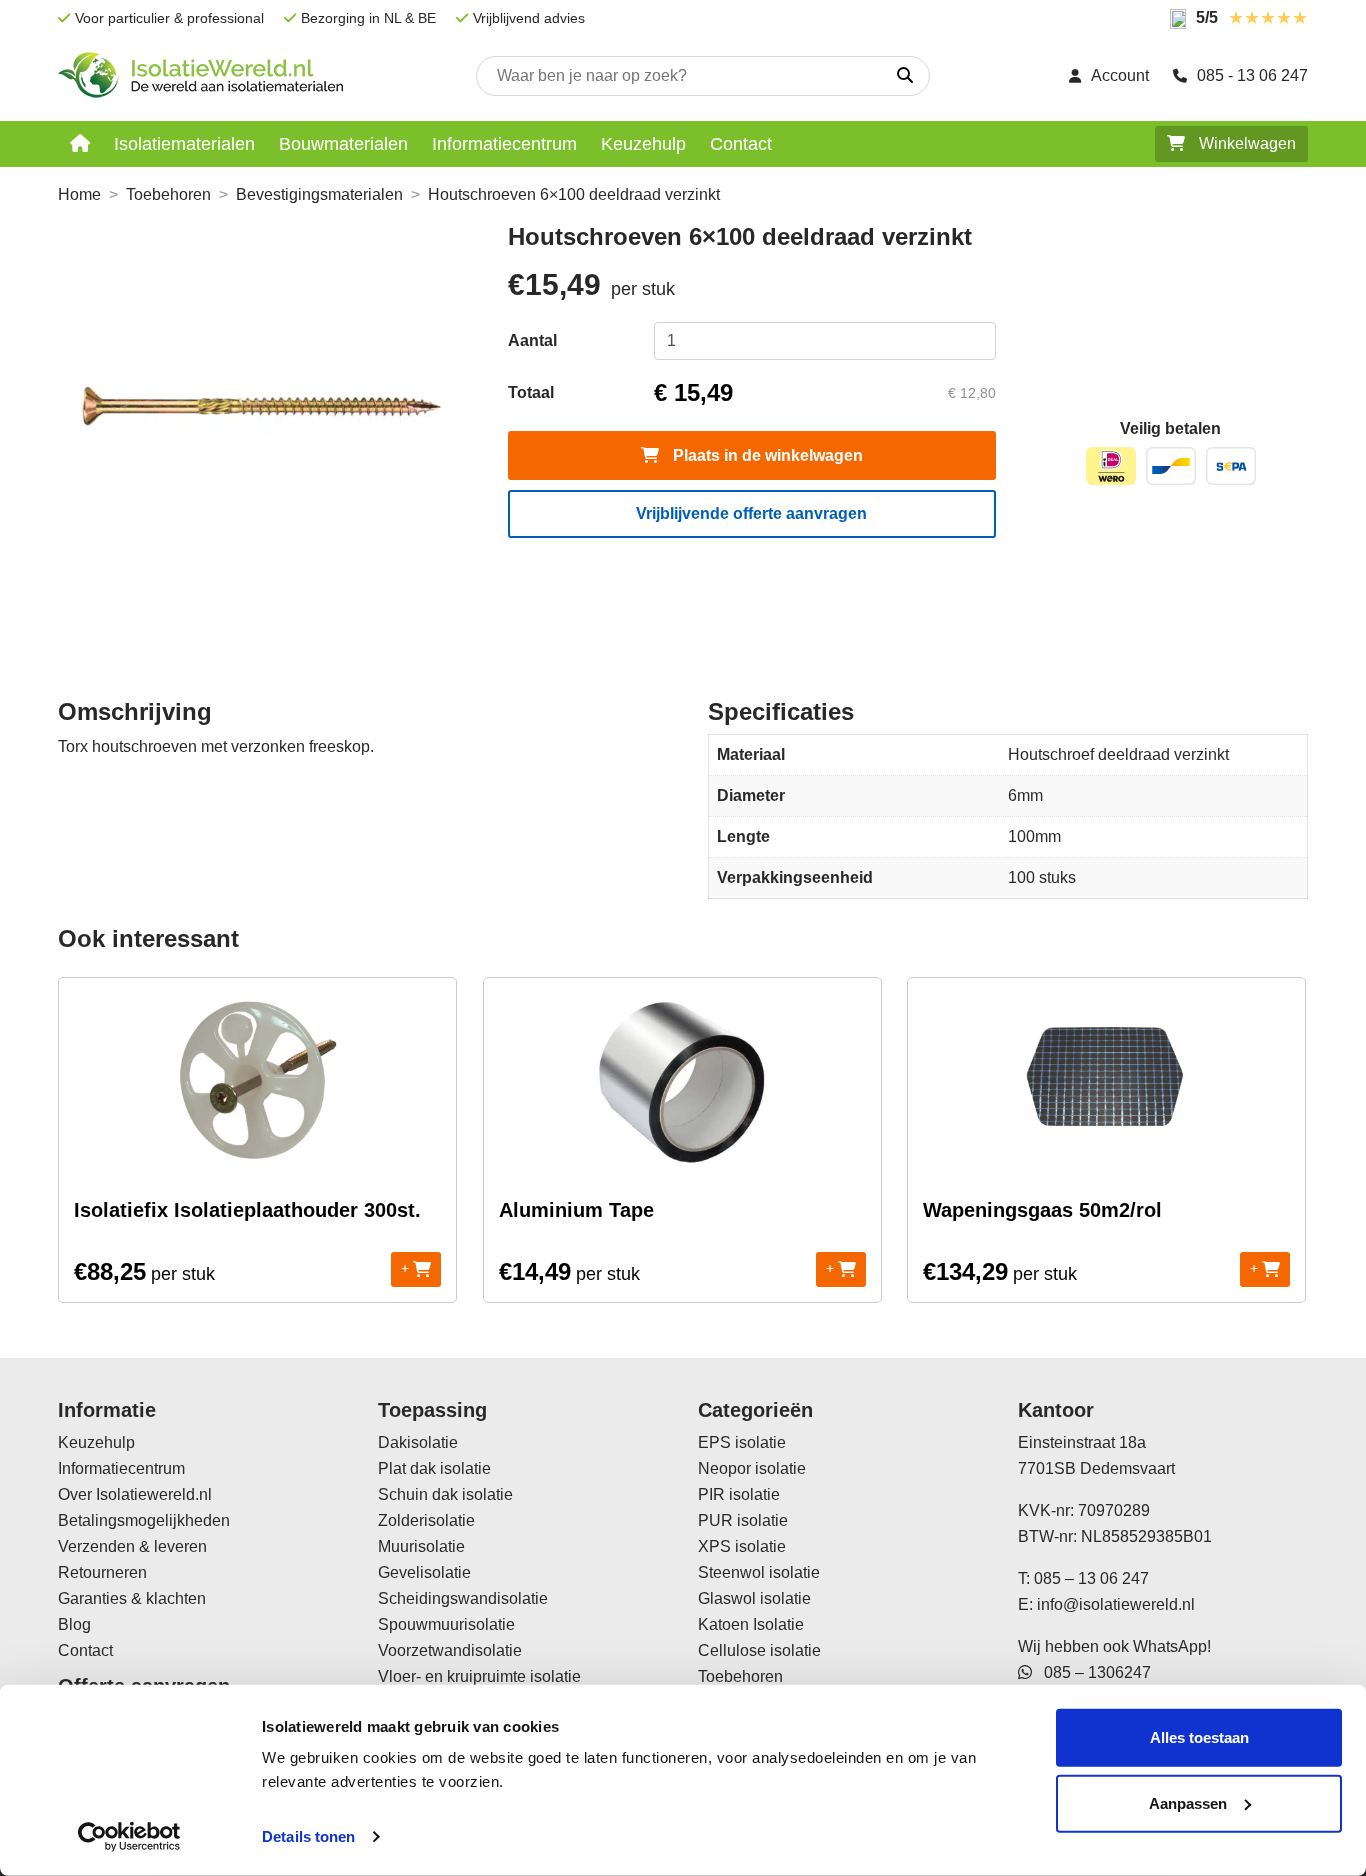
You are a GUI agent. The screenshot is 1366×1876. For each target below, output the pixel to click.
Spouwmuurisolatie (446, 1624)
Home (79, 194)
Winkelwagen (1245, 143)
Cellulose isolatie (759, 1650)
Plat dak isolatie (434, 1468)
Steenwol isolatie (759, 1572)
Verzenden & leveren (132, 1546)
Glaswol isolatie (754, 1598)
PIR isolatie (739, 1494)
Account (1120, 75)
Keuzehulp (643, 144)
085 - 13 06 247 (1252, 75)
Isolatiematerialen (184, 144)
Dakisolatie (418, 1442)
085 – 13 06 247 (1091, 1578)
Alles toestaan (1199, 1737)
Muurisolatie (421, 1546)
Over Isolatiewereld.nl (135, 1494)
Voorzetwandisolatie (450, 1650)
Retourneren (102, 1572)
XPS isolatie (742, 1546)
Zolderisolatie (426, 1520)
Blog (74, 1624)
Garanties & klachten (132, 1598)
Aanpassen (1188, 1802)
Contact (741, 144)
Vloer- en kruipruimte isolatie (479, 1676)
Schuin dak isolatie (445, 1494)
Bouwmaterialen (343, 144)
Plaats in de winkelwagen (766, 455)
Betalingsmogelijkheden (144, 1520)
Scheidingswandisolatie (463, 1598)
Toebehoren (168, 194)
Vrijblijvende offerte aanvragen (751, 513)
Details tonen (308, 1836)
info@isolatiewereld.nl (1116, 1604)
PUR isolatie (743, 1520)
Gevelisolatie (424, 1572)
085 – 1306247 (1091, 1672)
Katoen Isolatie (751, 1624)
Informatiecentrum (504, 144)
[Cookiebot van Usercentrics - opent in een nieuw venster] (129, 1837)
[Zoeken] (905, 76)
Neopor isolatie (752, 1468)
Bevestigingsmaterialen (319, 194)
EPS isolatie (742, 1442)
